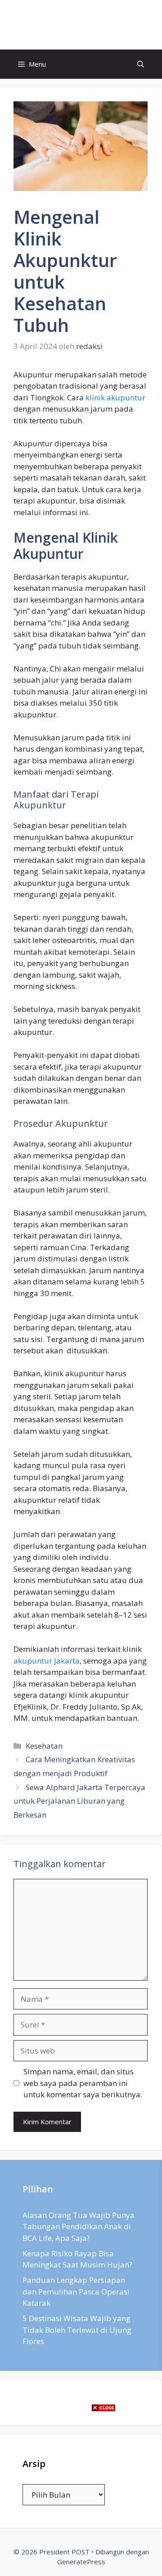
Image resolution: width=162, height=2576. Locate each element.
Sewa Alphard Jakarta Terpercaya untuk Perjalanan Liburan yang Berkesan (79, 1801)
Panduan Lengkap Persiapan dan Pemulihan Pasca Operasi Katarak (76, 2291)
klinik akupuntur (115, 397)
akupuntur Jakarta (47, 1661)
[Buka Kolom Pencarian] (141, 64)
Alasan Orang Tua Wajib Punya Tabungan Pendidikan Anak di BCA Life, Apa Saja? (79, 2227)
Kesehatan (44, 1746)
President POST (81, 25)
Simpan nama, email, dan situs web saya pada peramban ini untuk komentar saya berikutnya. (83, 2083)
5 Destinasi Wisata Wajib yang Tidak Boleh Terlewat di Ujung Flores (77, 2330)
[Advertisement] (81, 2495)
